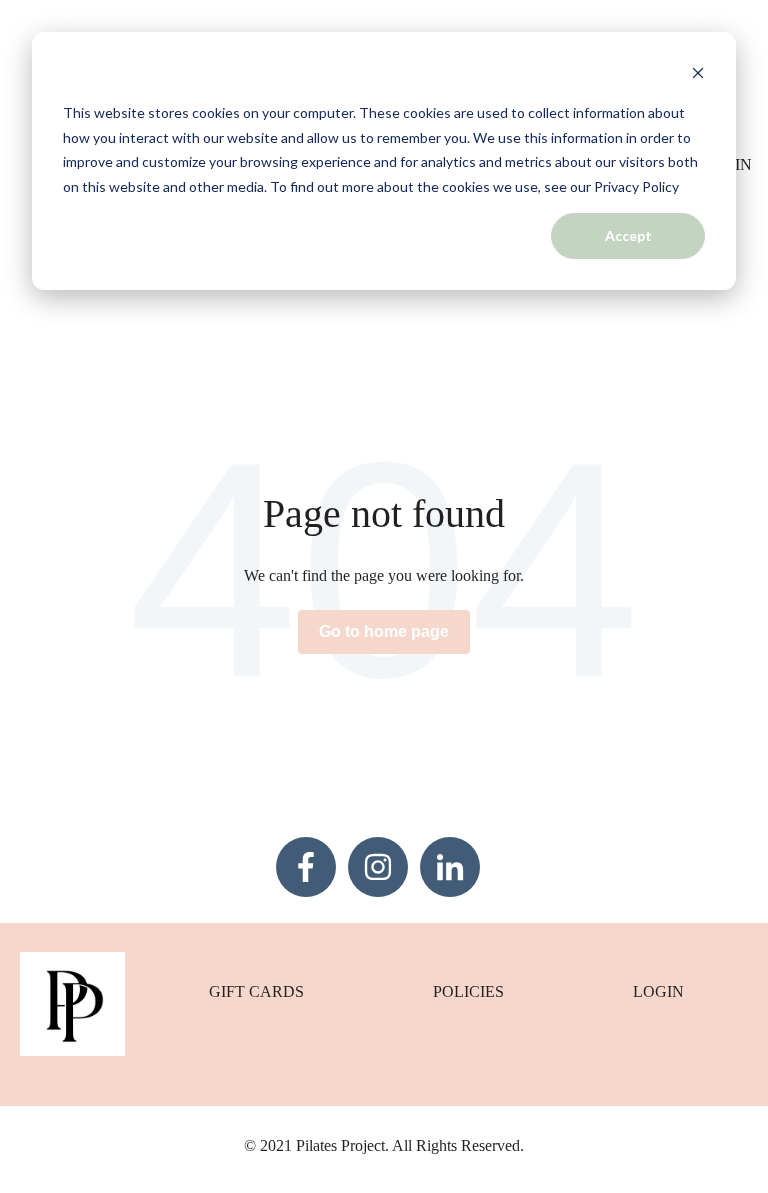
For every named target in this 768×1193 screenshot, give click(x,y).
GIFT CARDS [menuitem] (256, 991)
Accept (628, 235)
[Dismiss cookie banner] (698, 75)
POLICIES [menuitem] (468, 991)
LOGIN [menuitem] (658, 991)
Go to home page (384, 631)
